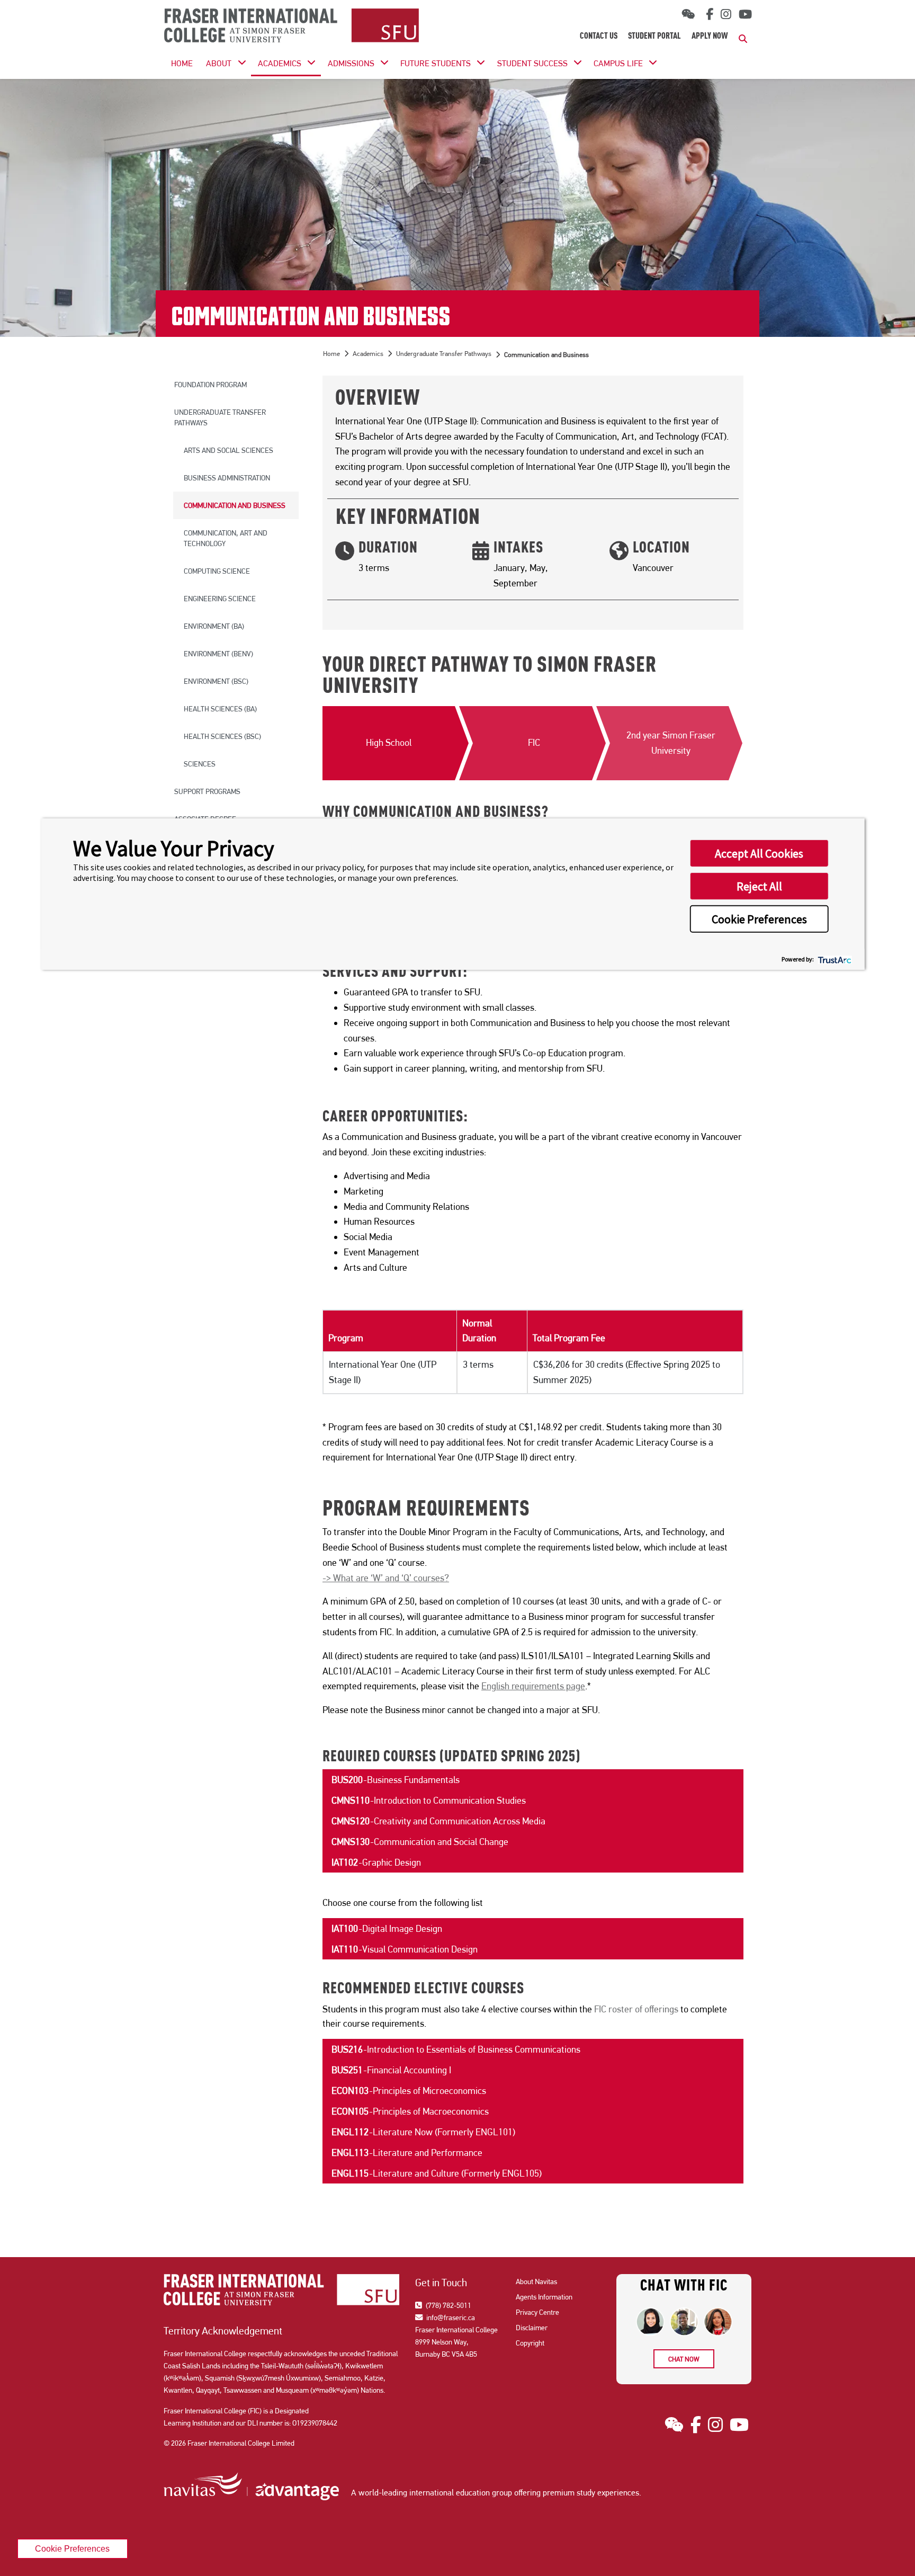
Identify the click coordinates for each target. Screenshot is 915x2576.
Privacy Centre (537, 2312)
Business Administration (227, 478)
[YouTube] (745, 14)
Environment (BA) (214, 626)
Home (331, 354)
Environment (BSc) (216, 681)
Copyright (530, 2343)
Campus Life (618, 63)
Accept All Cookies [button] (759, 853)
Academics (280, 63)
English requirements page (533, 1686)
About (219, 63)
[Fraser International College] (291, 26)
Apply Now (710, 37)
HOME (182, 63)
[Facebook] (708, 14)
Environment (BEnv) (218, 654)
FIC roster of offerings (636, 2009)
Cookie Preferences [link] (72, 2548)
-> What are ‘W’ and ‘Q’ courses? (386, 1578)
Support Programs (207, 791)
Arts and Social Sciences (228, 450)
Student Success (532, 63)
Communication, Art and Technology (226, 538)
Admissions (351, 63)
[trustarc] (834, 959)
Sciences (200, 764)
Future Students (436, 63)
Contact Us (599, 37)
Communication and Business (235, 505)
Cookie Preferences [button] (759, 919)
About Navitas (536, 2281)
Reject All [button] (759, 886)
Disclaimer (532, 2328)
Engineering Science (220, 599)
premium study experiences (591, 2493)
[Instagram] (726, 14)
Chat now (684, 2359)
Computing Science (217, 571)
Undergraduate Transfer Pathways (220, 417)
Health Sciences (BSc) (222, 736)
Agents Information (544, 2297)
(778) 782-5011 (448, 2305)
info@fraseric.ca (450, 2317)
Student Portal (654, 37)
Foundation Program (210, 385)
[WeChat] (688, 15)
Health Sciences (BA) (220, 709)
